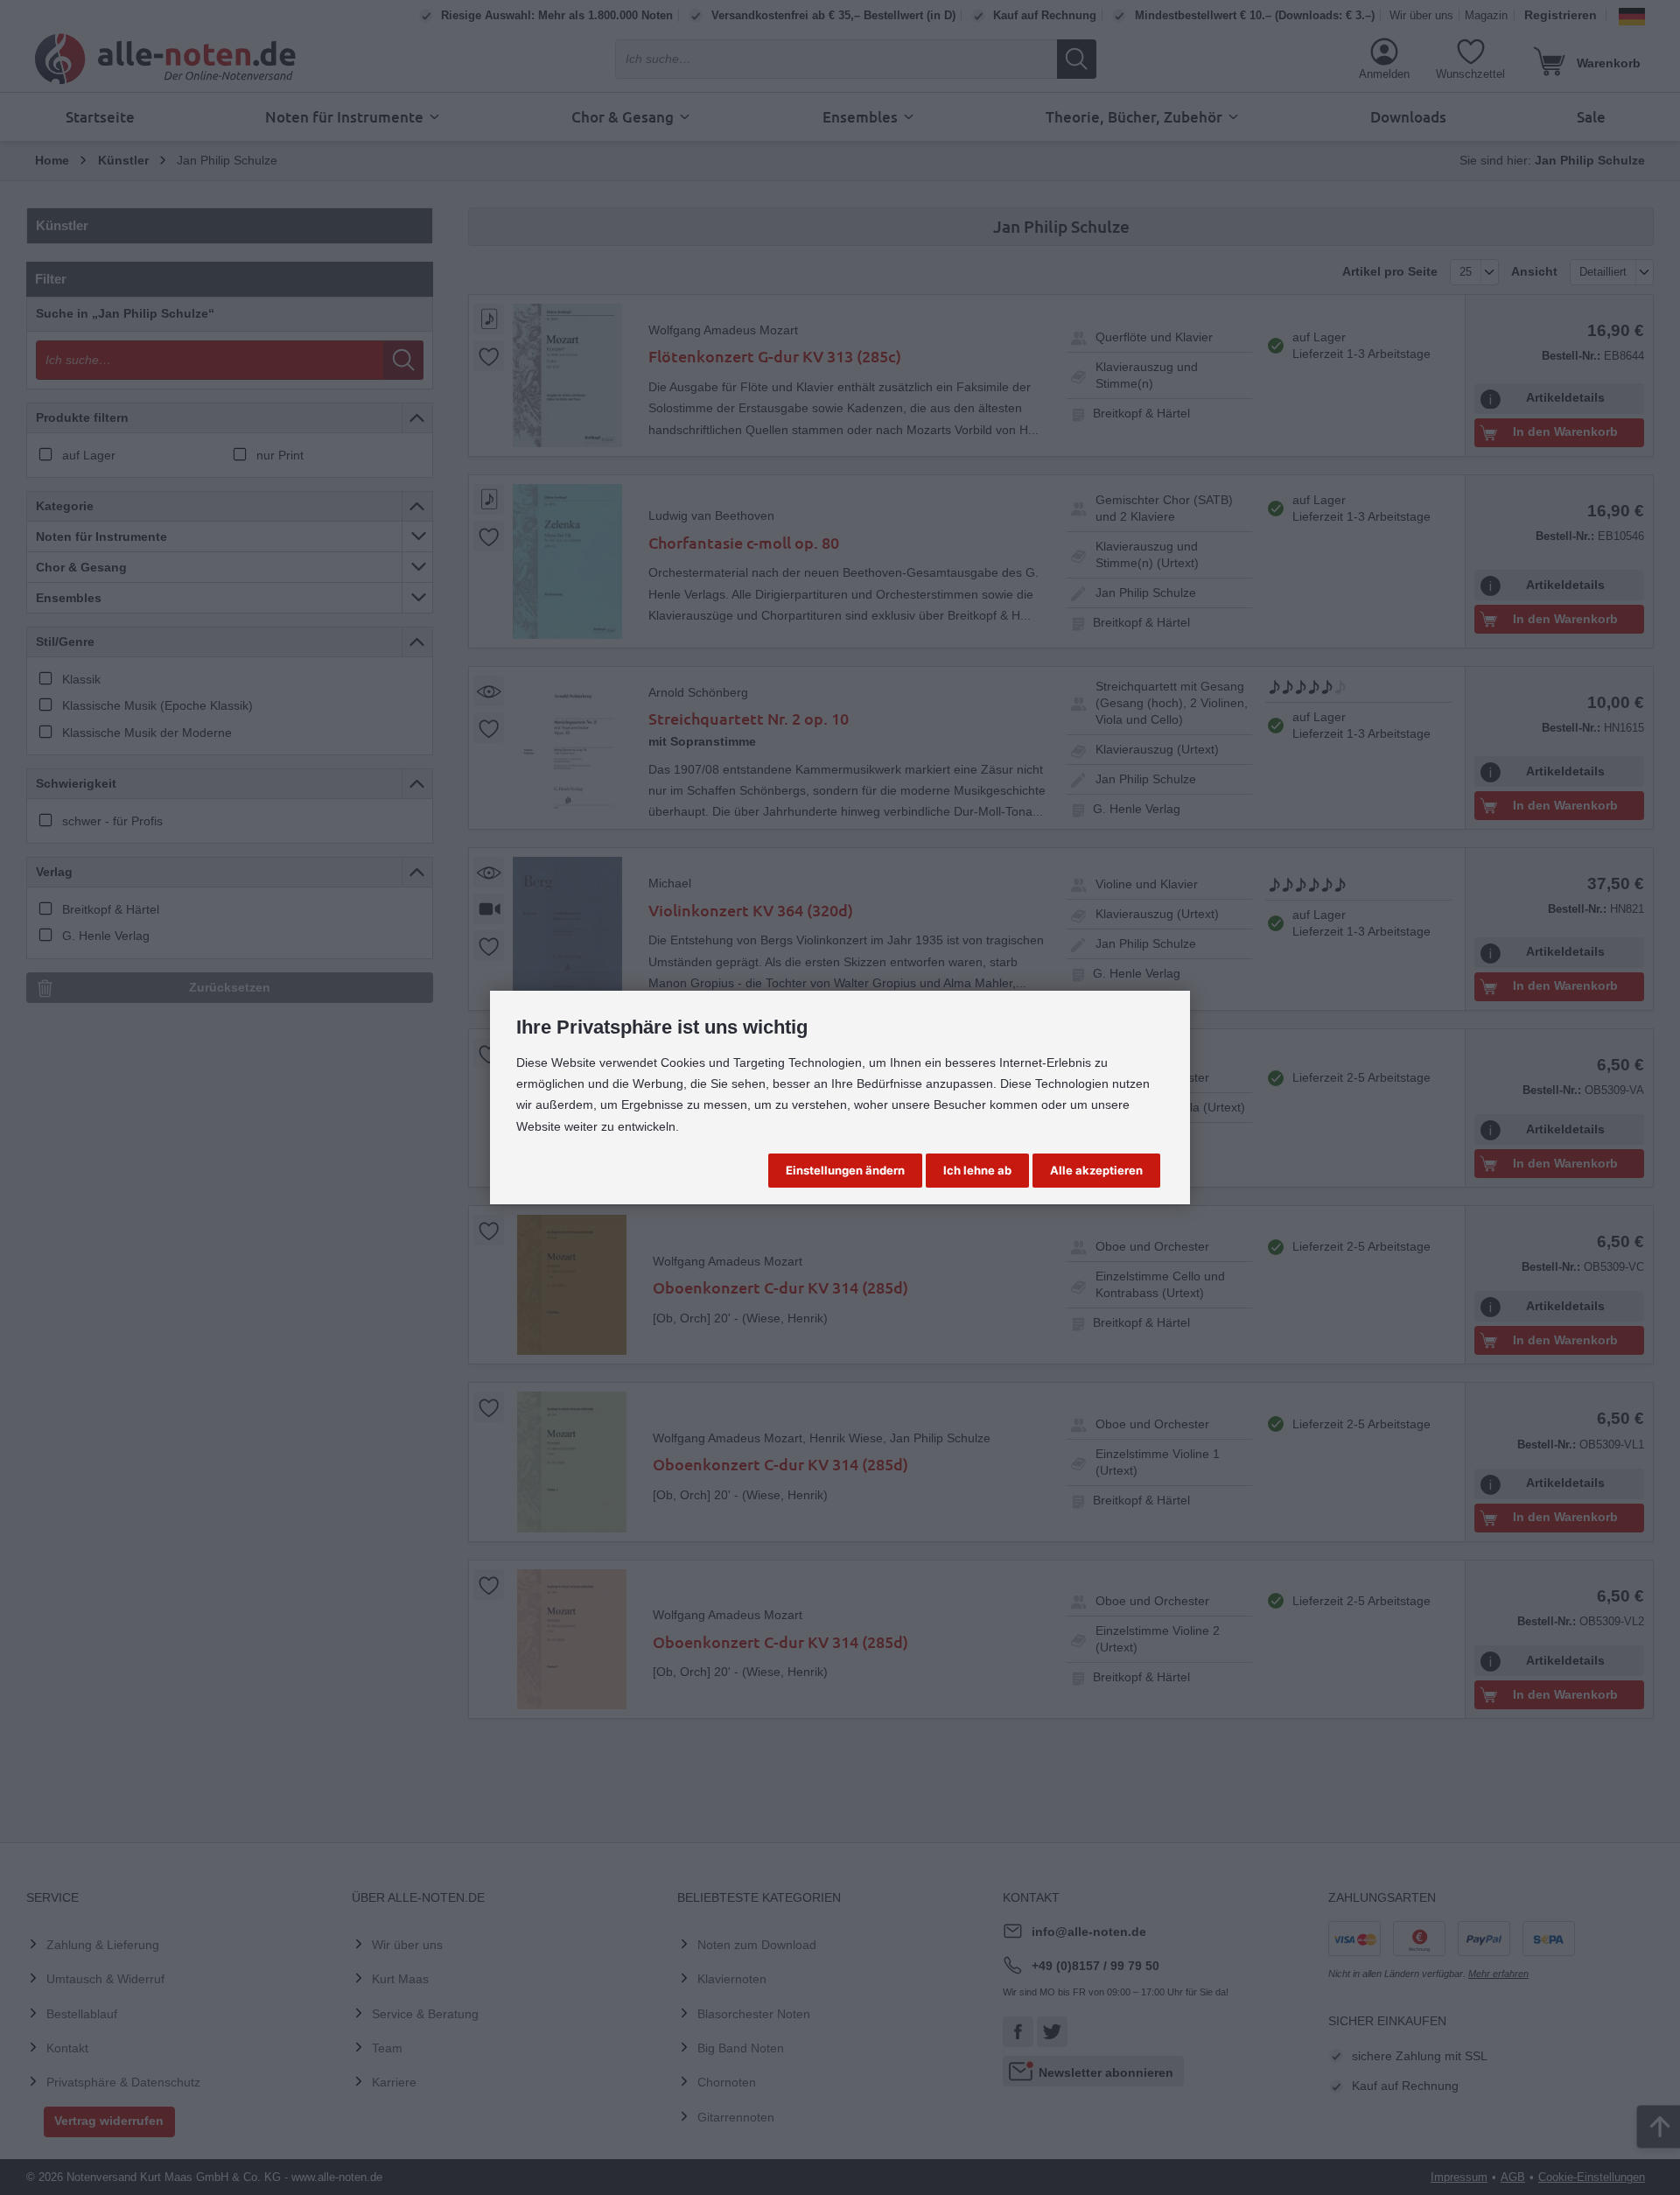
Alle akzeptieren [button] (1096, 1170)
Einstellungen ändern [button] (845, 1170)
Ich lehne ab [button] (977, 1170)
